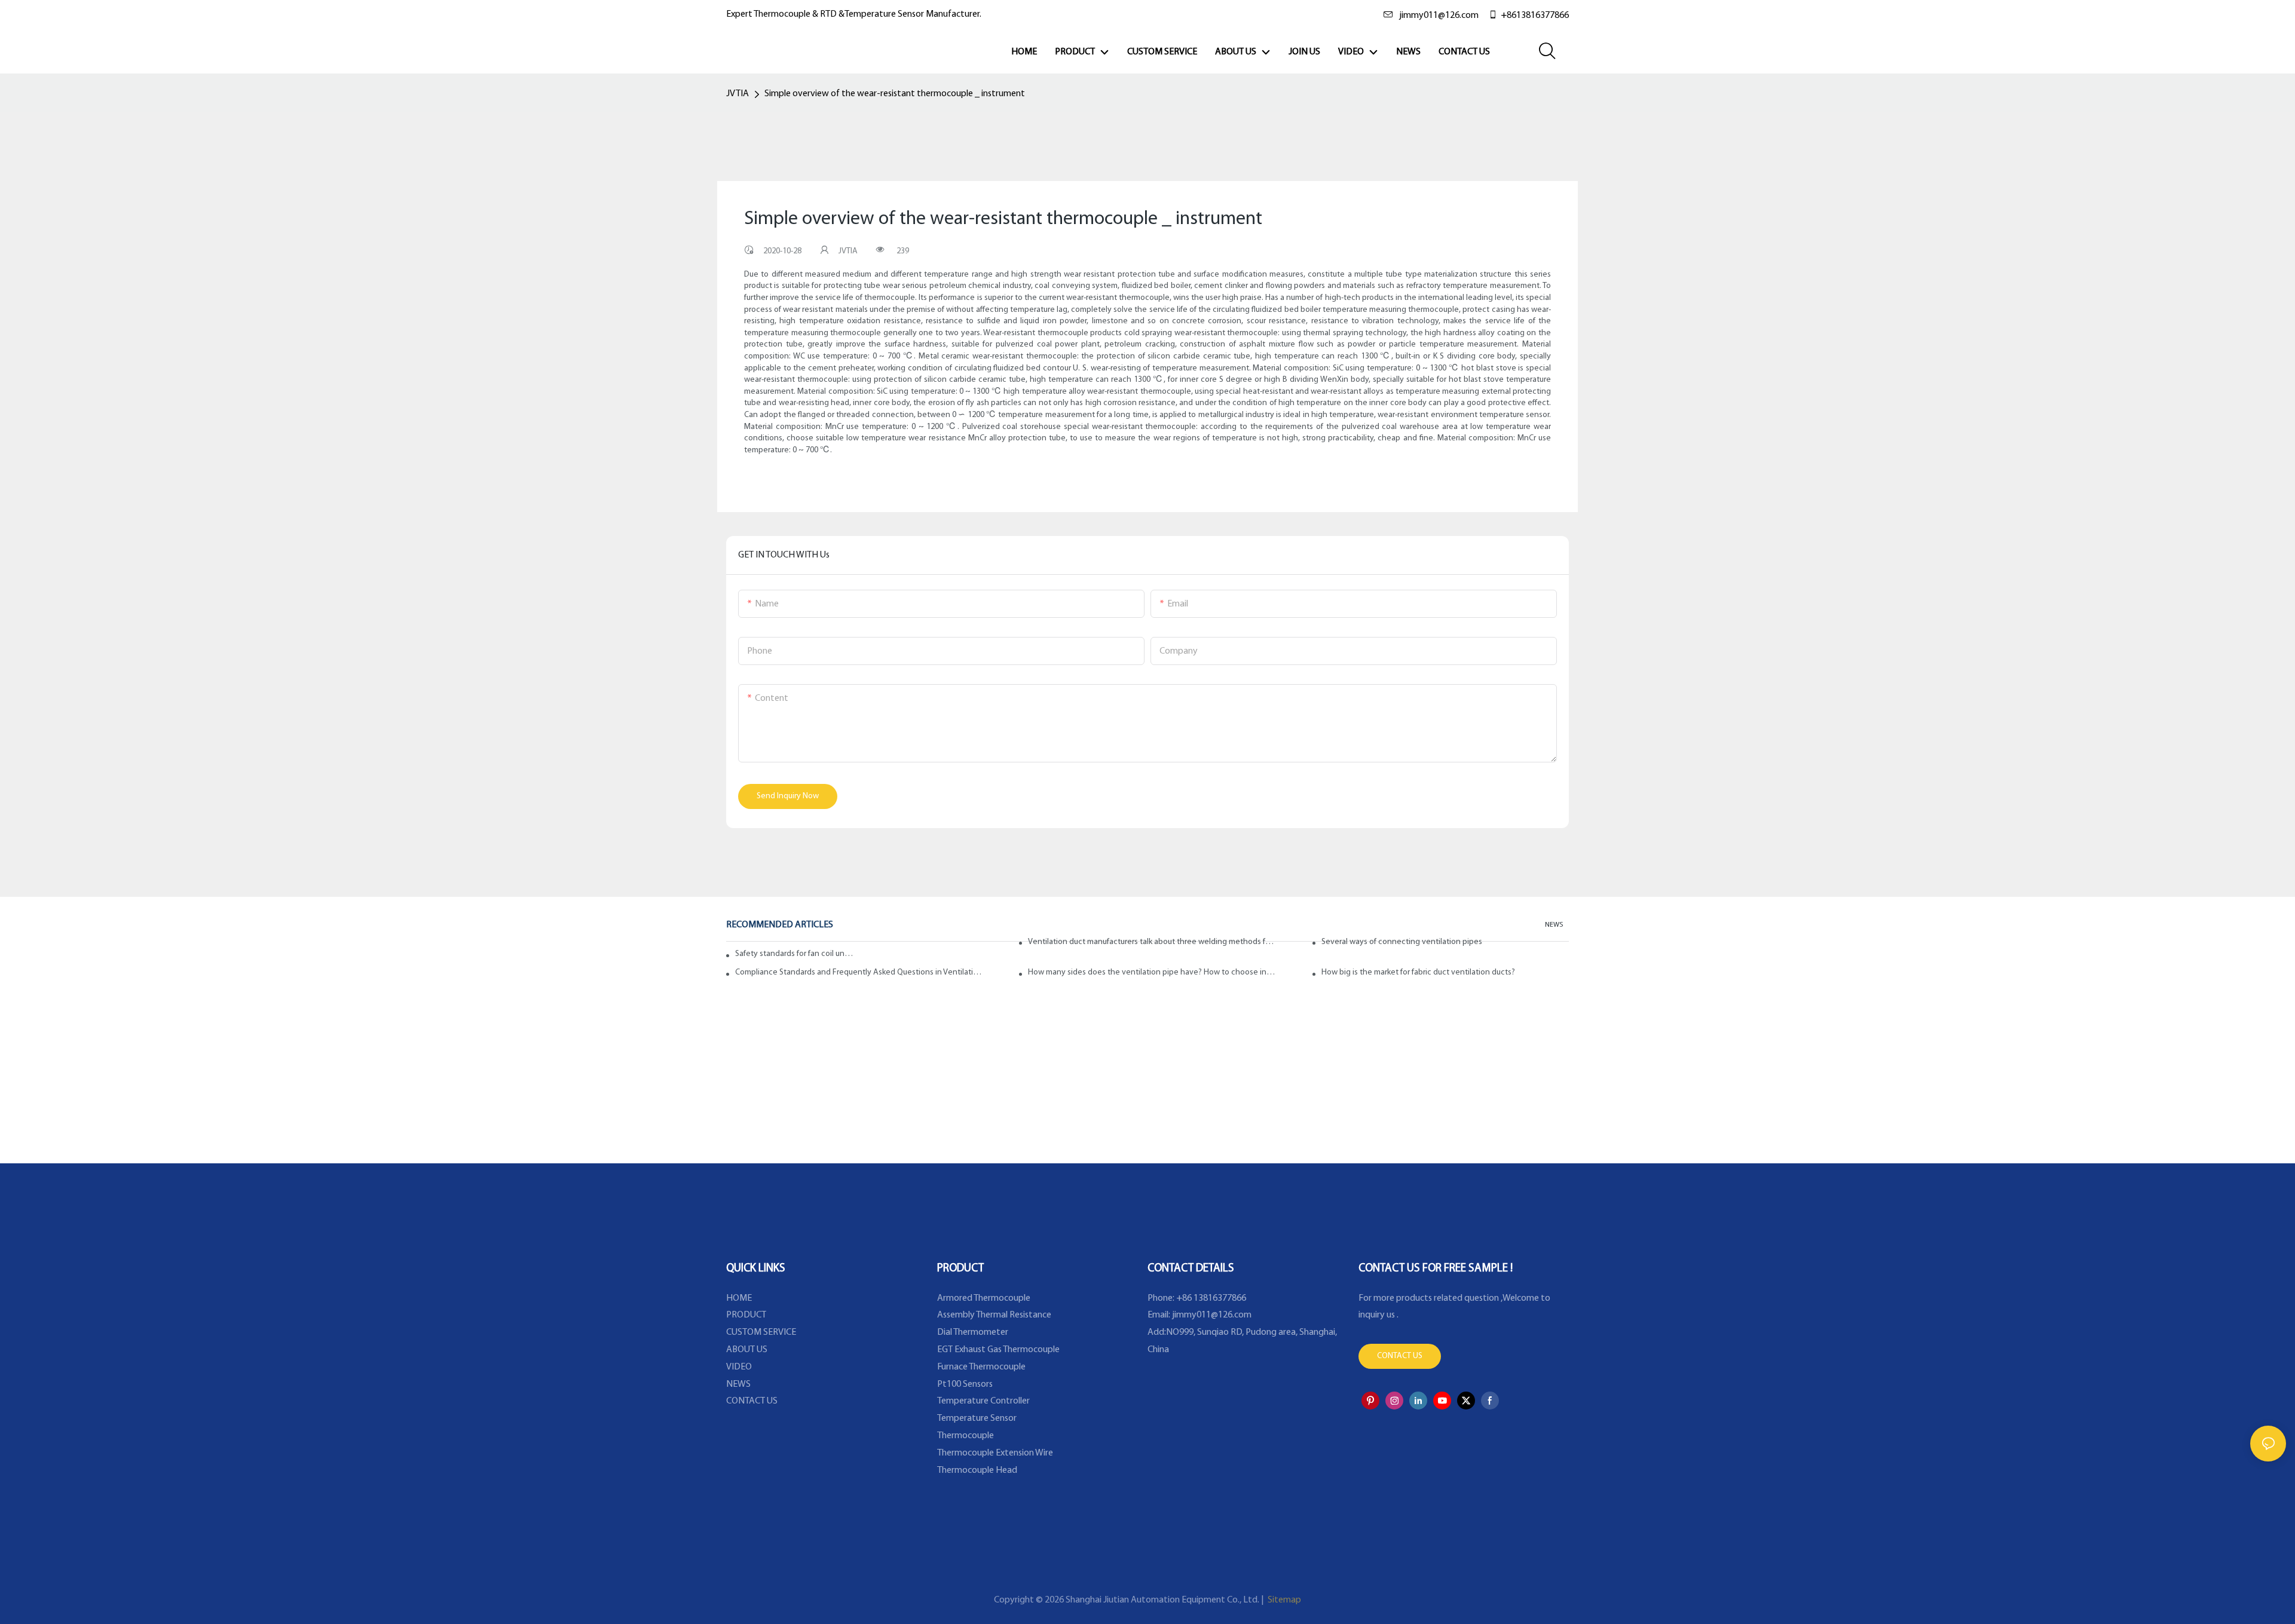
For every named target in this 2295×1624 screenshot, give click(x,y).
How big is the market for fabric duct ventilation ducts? (1418, 972)
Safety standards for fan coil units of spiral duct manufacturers (795, 954)
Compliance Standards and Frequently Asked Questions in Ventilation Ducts (859, 972)
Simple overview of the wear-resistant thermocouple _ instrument (895, 94)
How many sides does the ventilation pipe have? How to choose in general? (1152, 972)
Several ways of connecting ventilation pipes (1402, 942)
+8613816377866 (1535, 16)
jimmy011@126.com (1439, 16)
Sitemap (1283, 1600)
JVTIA (738, 94)
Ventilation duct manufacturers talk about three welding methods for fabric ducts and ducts (1152, 942)
